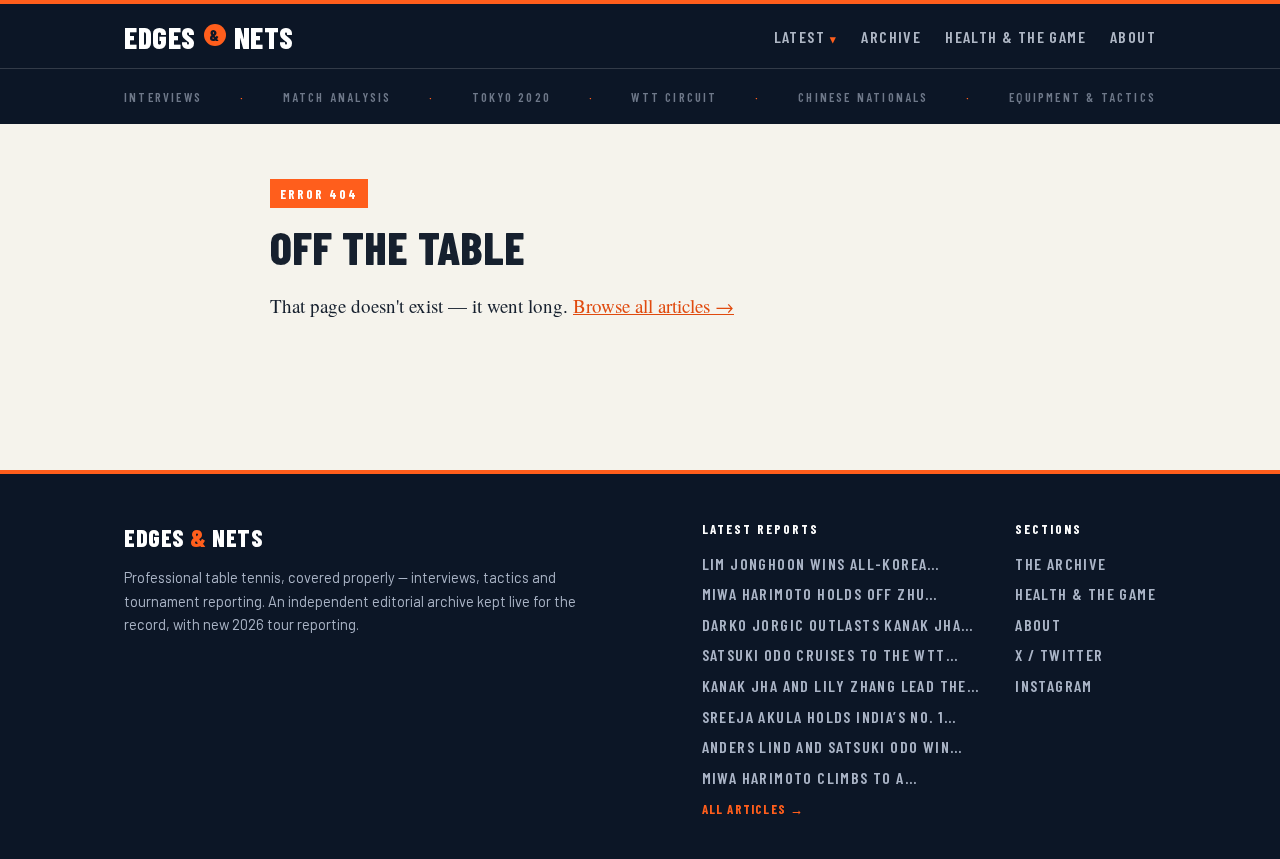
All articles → (753, 809)
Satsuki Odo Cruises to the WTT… (830, 654)
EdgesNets (209, 37)
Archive (891, 36)
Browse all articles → (653, 305)
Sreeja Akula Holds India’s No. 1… (829, 716)
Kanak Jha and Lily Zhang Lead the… (841, 685)
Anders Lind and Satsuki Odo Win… (832, 746)
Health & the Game (1015, 36)
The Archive (1060, 563)
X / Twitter (1059, 654)
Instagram (1054, 685)
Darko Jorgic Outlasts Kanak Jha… (838, 624)
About (1133, 36)
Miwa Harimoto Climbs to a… (809, 777)
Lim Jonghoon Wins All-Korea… (821, 563)
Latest (799, 36)
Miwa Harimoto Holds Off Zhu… (820, 593)
